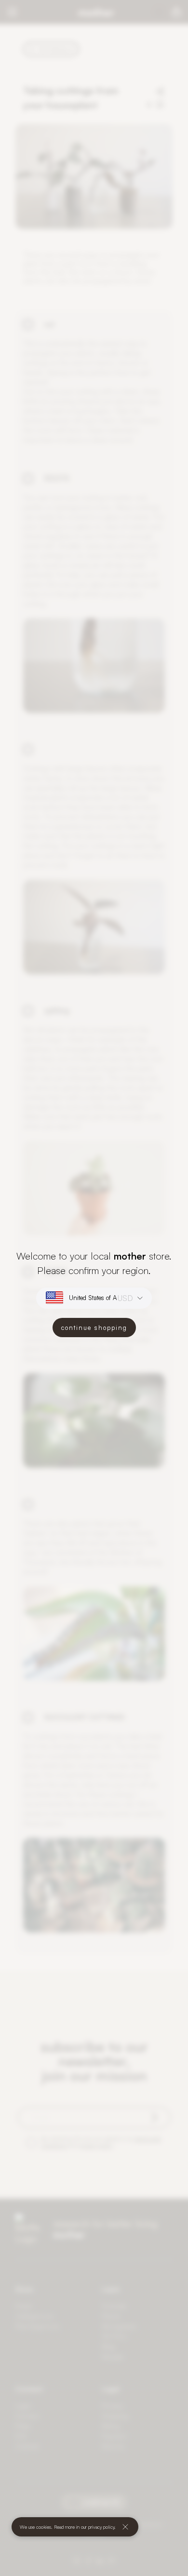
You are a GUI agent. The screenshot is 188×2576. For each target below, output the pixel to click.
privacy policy (101, 2527)
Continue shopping (94, 1328)
